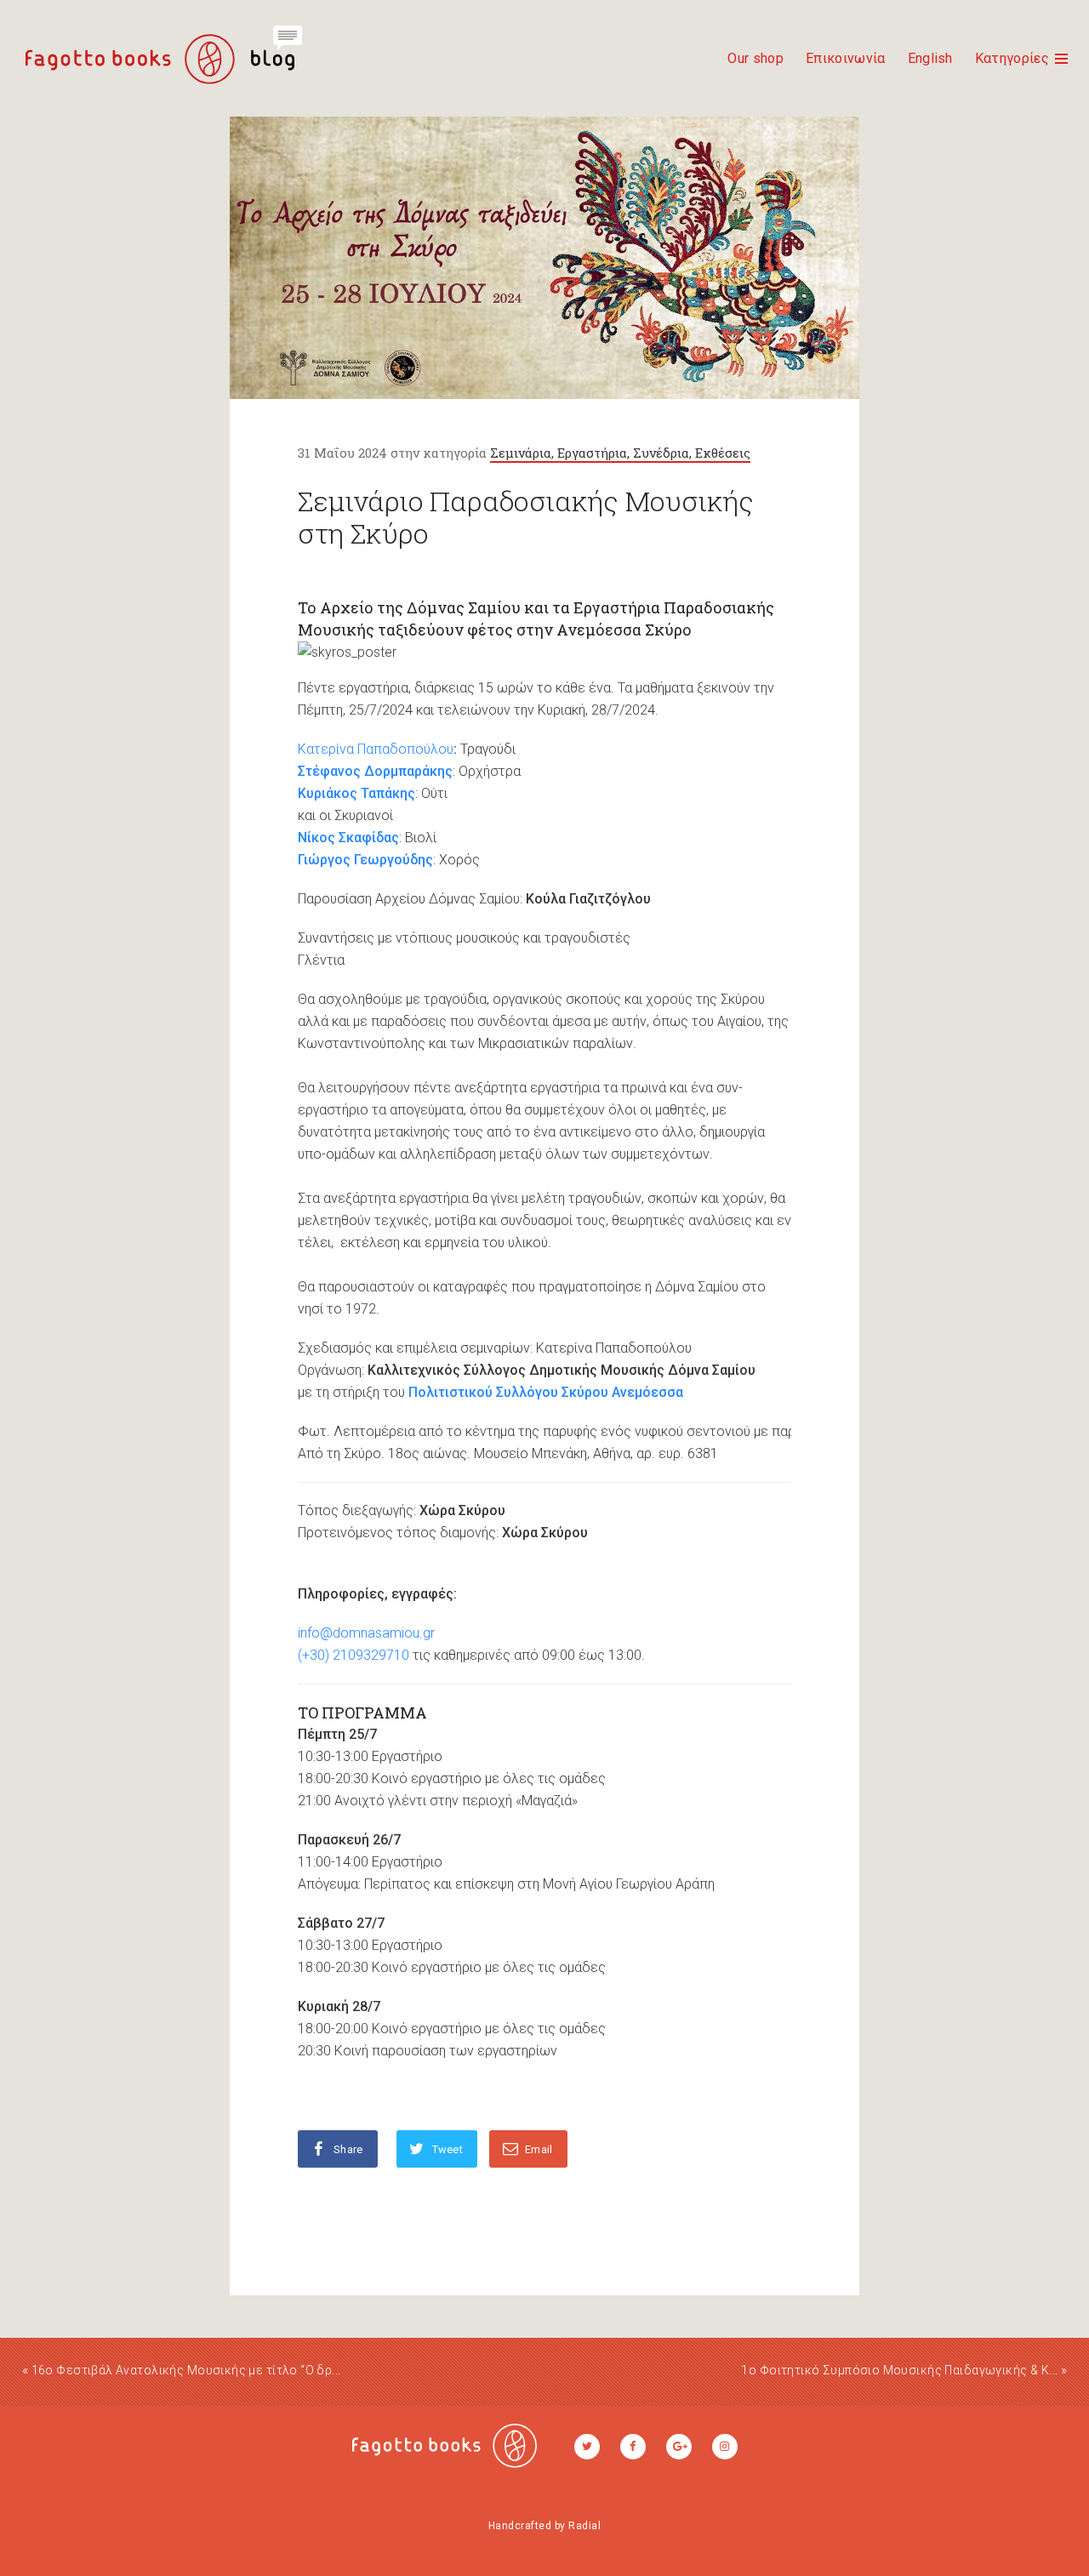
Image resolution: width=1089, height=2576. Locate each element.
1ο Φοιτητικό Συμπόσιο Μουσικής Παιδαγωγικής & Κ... (899, 2370)
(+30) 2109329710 (353, 1655)
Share (348, 2149)
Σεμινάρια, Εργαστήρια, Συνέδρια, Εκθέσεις (620, 453)
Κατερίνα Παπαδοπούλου (376, 749)
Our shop (755, 58)
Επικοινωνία (846, 58)
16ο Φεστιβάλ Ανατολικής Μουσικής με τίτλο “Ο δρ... (186, 2370)
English (930, 58)
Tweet (448, 2149)
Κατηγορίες (1012, 58)
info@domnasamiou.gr (366, 1633)
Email (539, 2149)
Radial (584, 2526)
